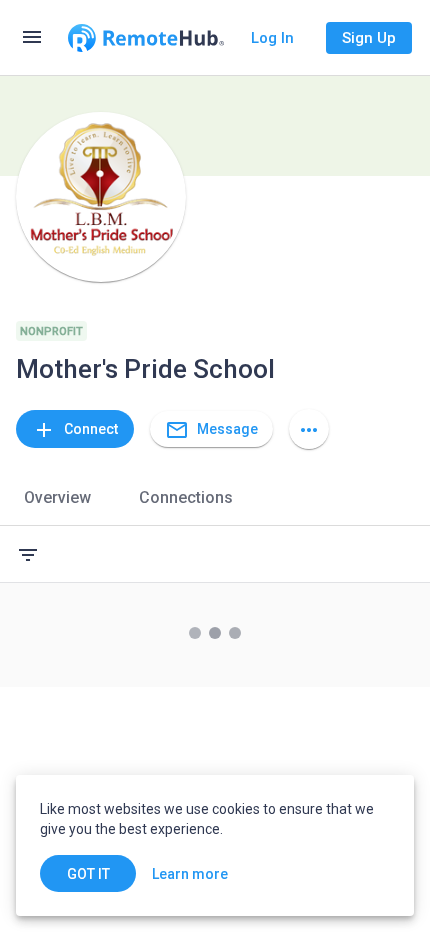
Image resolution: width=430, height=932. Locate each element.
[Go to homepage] (146, 38)
